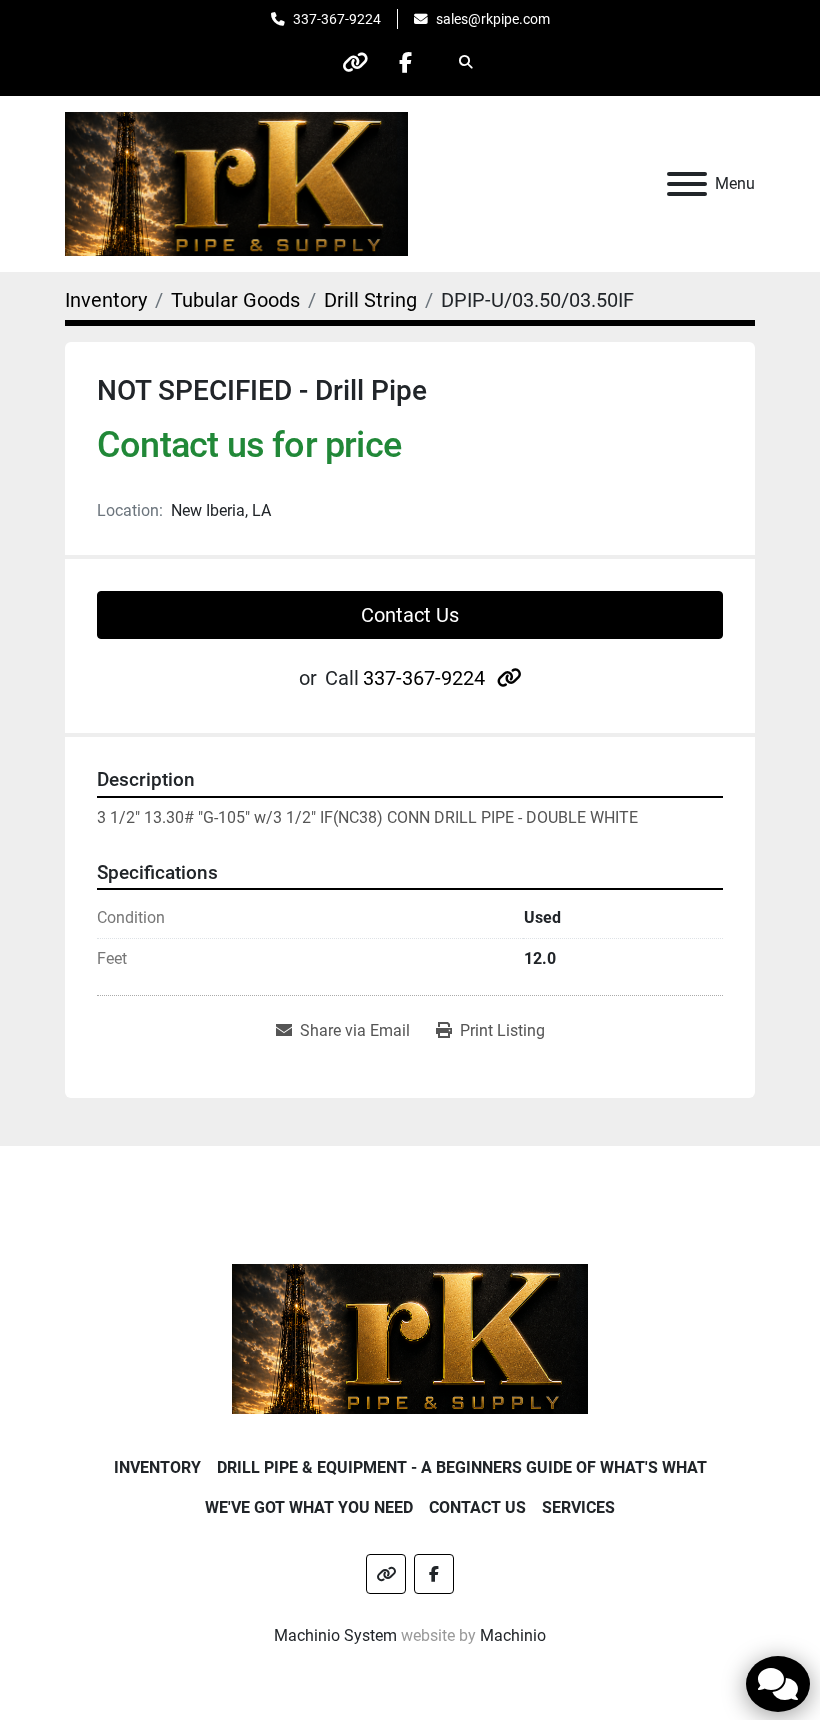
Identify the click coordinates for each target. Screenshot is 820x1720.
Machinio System (335, 1635)
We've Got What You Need (309, 1507)
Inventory (157, 1467)
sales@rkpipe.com (493, 19)
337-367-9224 (337, 19)
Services (578, 1507)
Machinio (513, 1635)
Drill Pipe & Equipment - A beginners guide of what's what (462, 1467)
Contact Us (410, 615)
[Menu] (687, 184)
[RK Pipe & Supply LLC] (410, 1337)
